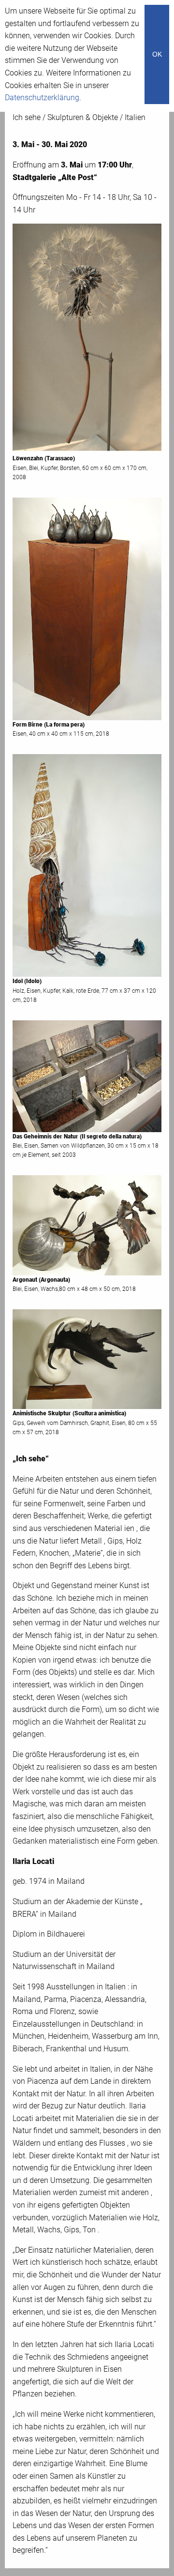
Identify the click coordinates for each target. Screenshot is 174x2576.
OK (157, 54)
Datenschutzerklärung (42, 98)
